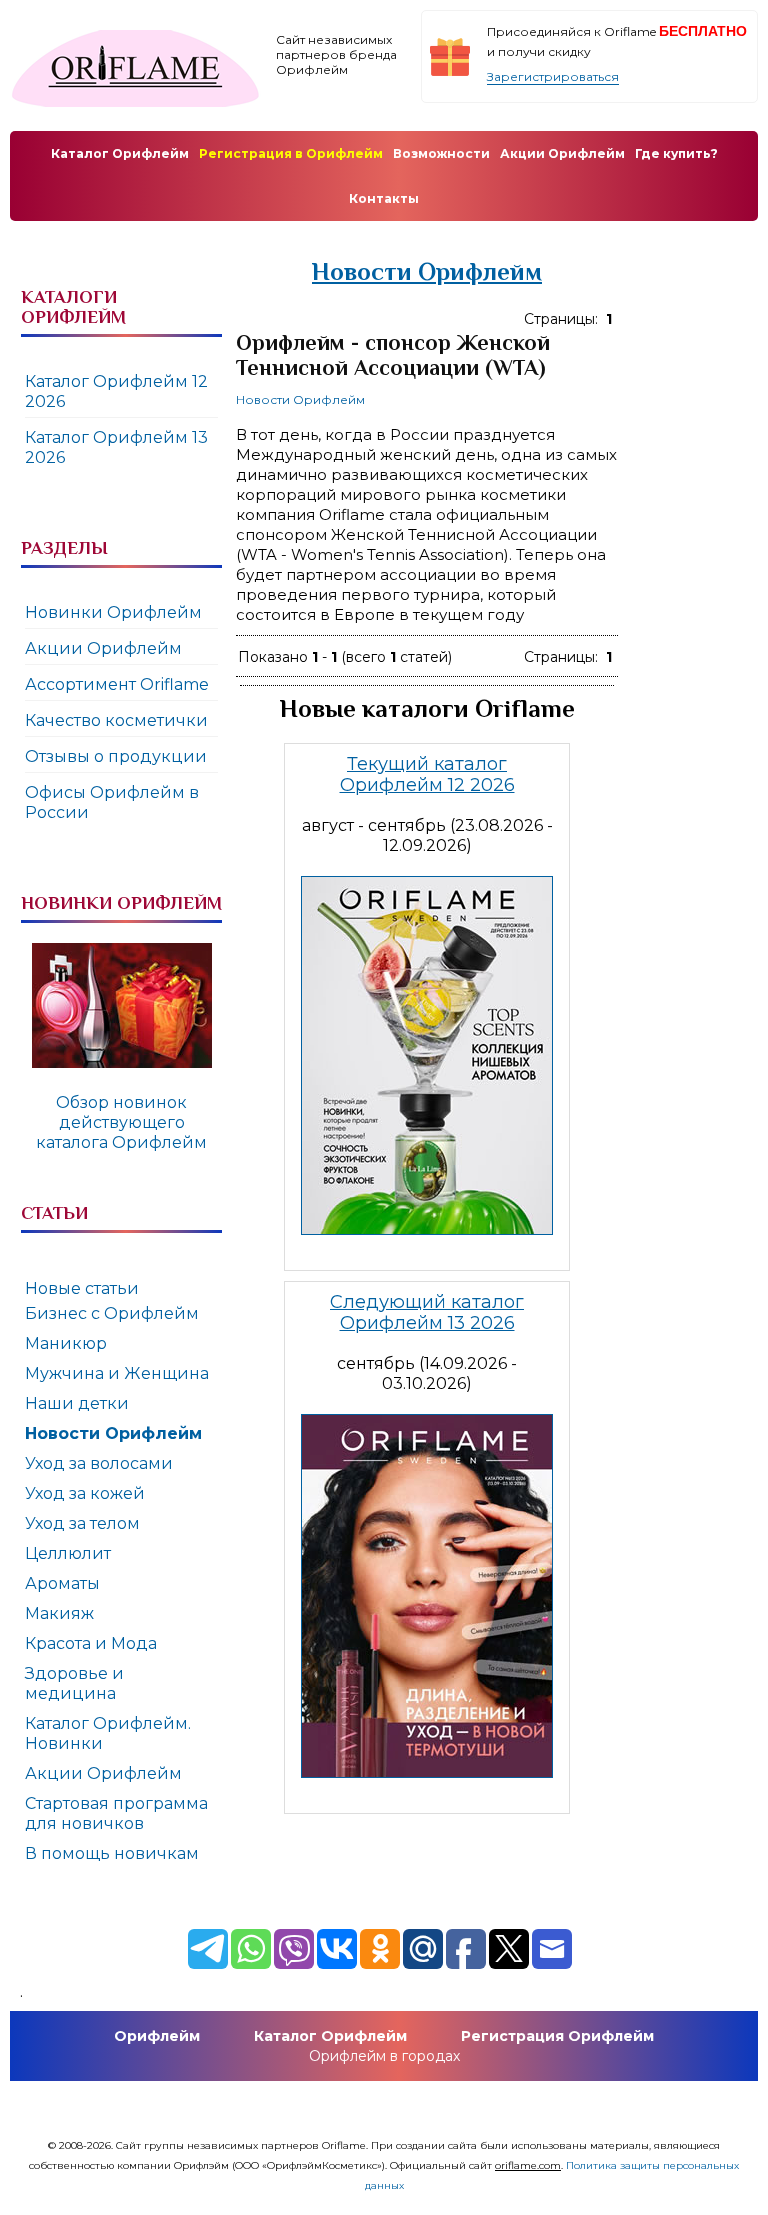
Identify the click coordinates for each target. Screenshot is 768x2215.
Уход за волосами (99, 1463)
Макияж (59, 1613)
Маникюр (66, 1343)
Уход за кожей (85, 1493)
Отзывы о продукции (116, 756)
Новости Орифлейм (300, 399)
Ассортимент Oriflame (117, 684)
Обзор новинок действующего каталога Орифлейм (121, 1122)
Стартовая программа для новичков (116, 1813)
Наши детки (77, 1403)
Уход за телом (82, 1523)
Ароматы (62, 1583)
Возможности (441, 153)
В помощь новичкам (112, 1853)
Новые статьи (82, 1288)
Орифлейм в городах (384, 2056)
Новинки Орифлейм (113, 612)
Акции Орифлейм (103, 648)
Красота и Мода (91, 1643)
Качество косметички (116, 720)
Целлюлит (68, 1553)
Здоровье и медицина (74, 1683)
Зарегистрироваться (553, 76)
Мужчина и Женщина (117, 1373)
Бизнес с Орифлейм (112, 1313)
